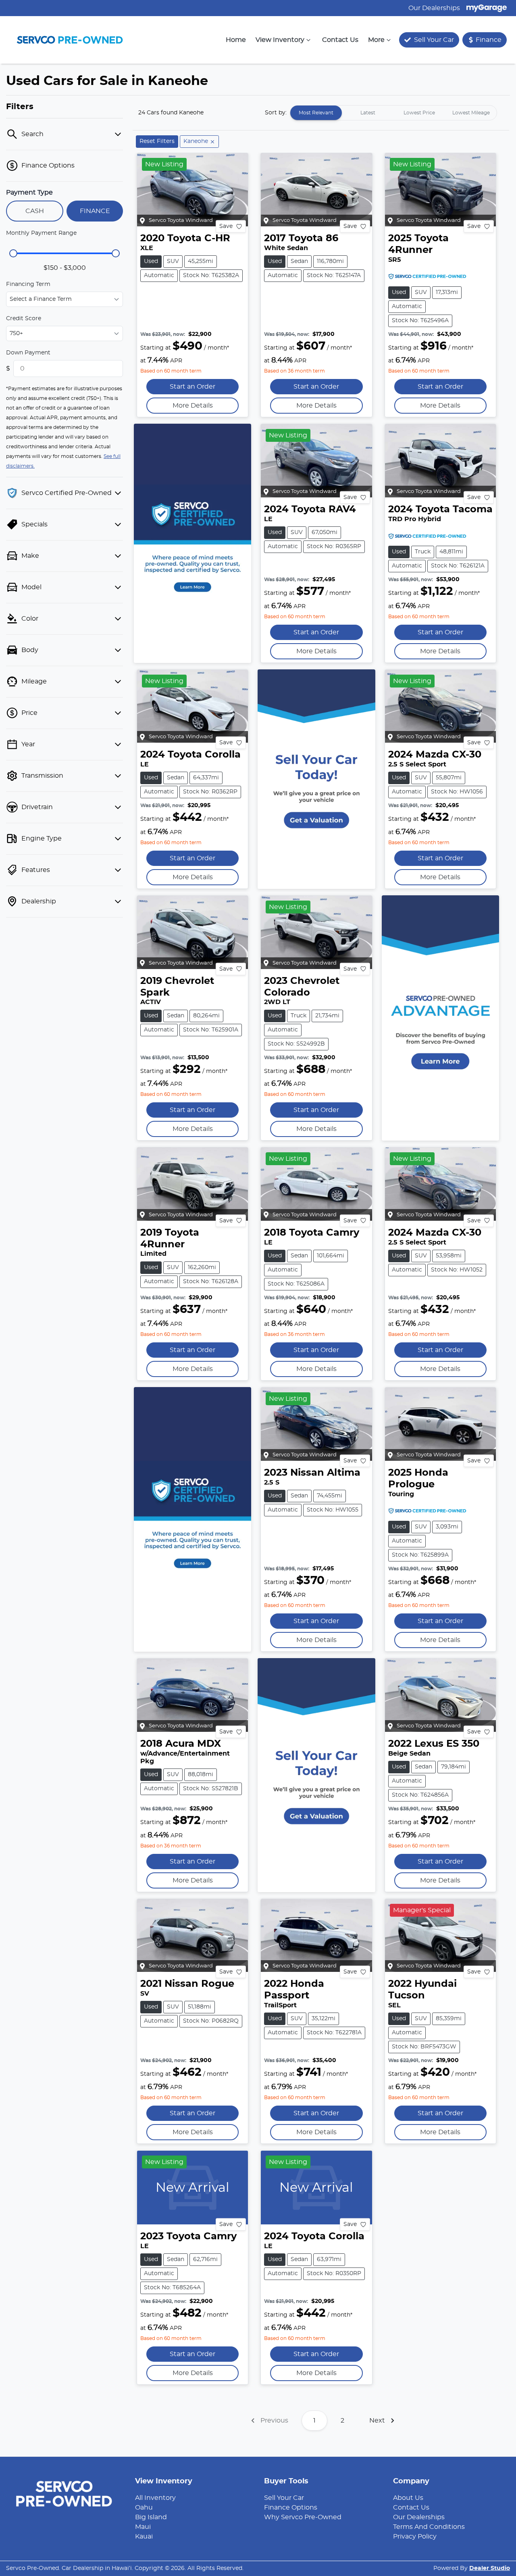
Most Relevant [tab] (316, 113)
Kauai (144, 2537)
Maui (143, 2527)
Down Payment (28, 353)
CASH (35, 211)
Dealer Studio (490, 2568)
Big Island (151, 2517)
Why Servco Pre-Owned (303, 2517)
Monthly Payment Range (41, 233)
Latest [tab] (368, 113)
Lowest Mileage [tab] (471, 113)
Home (236, 40)
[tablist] (393, 113)
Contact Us (340, 40)
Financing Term (28, 284)
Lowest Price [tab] (419, 113)
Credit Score (24, 319)
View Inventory (280, 40)
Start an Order (192, 387)
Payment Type (29, 193)
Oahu (144, 2508)
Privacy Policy (415, 2537)
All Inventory (155, 2498)
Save (226, 226)
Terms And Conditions (429, 2527)
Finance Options (291, 2508)
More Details (193, 406)
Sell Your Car (284, 2498)
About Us (408, 2498)
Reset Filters (157, 141)
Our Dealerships (434, 8)
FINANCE (95, 211)
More (376, 40)
